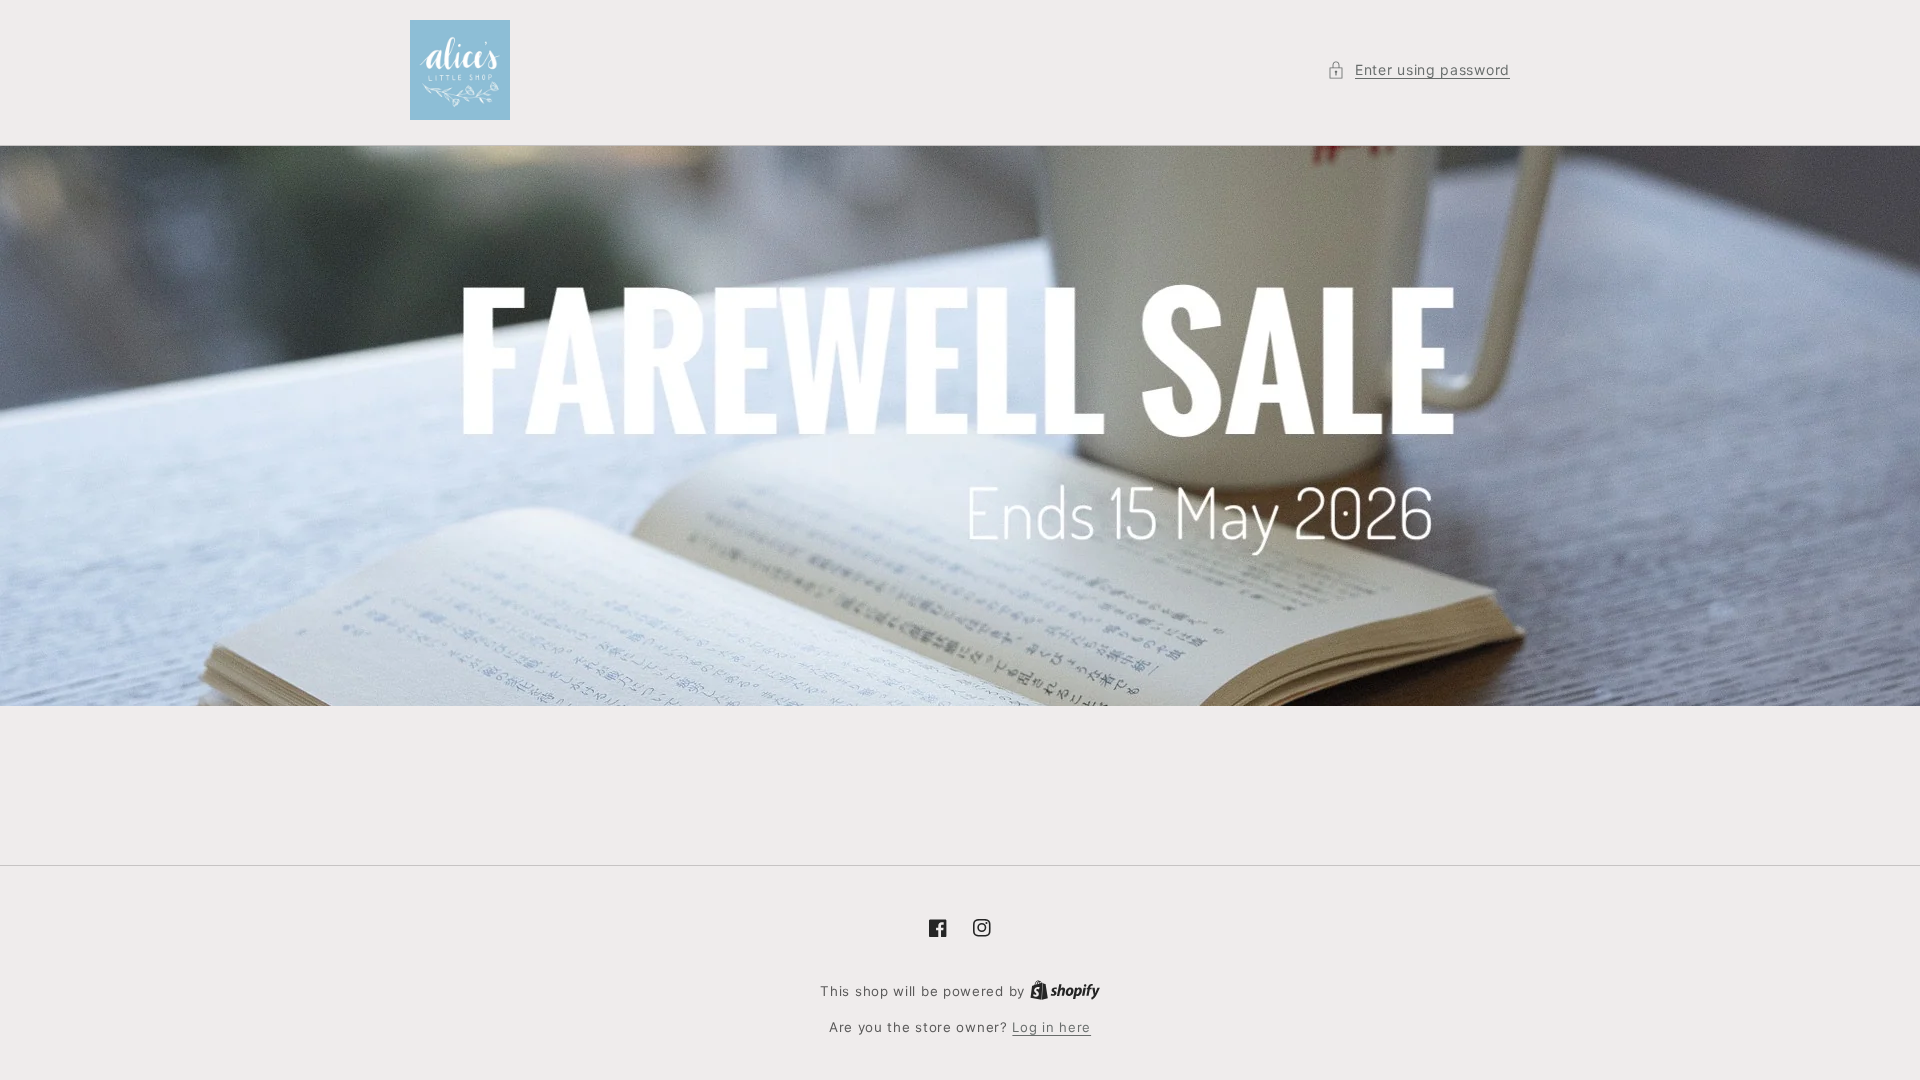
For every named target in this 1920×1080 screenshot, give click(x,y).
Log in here (1051, 1027)
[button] (1418, 69)
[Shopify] (1065, 991)
